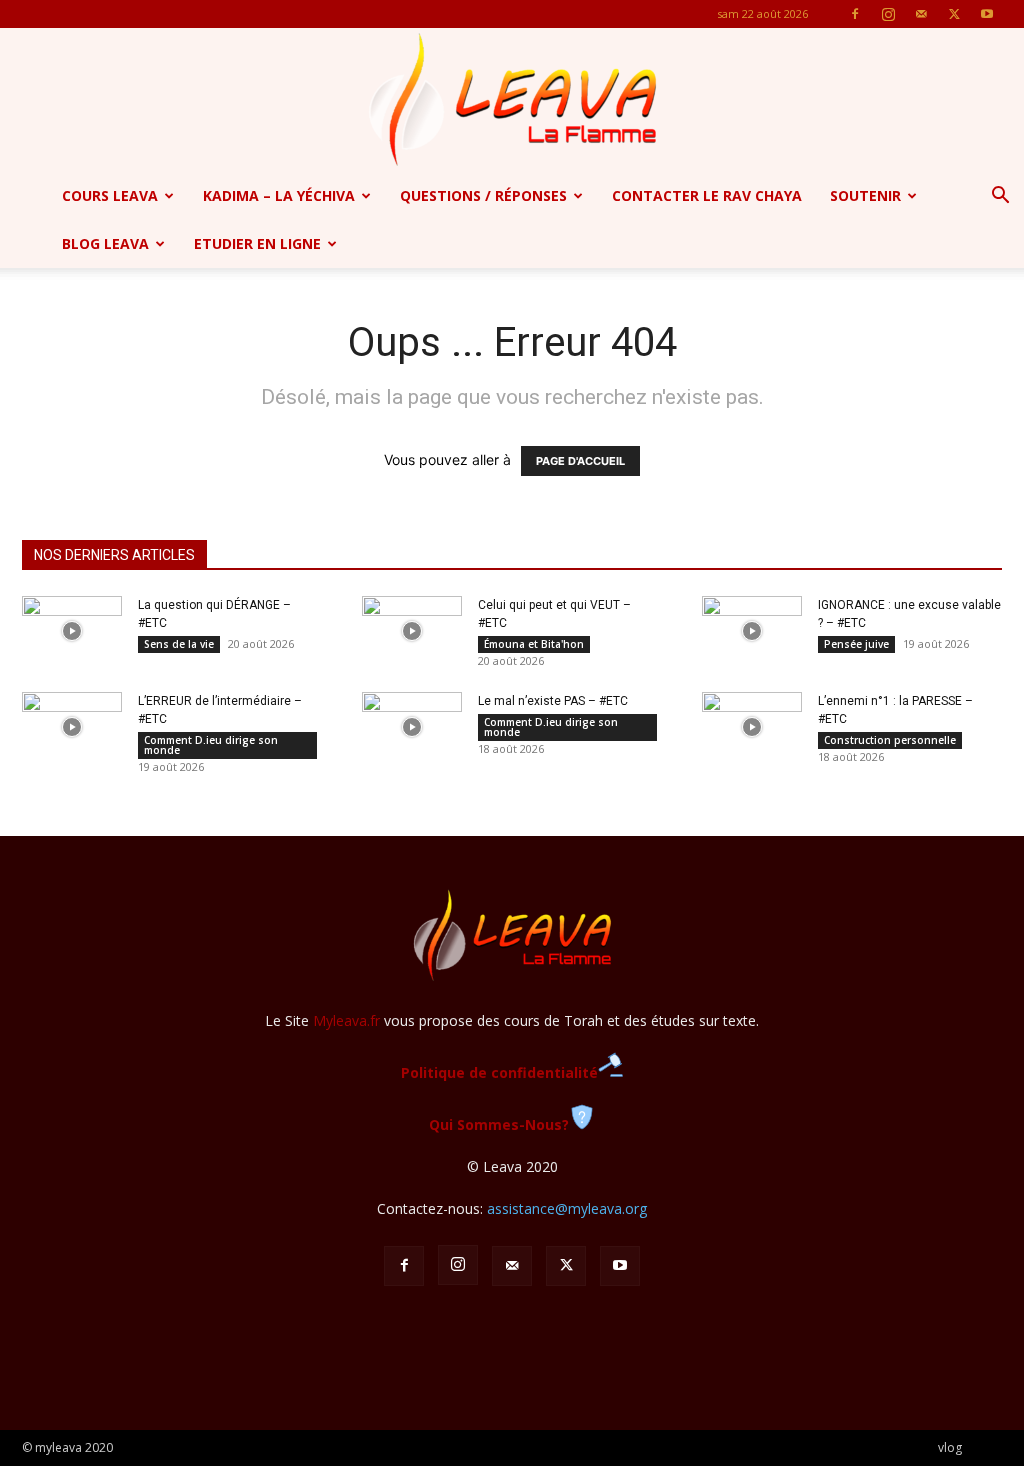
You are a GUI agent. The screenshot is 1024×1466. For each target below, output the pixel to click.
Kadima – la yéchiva (279, 195)
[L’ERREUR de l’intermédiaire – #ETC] (72, 727)
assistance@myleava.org (567, 1208)
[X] (954, 14)
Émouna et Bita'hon (534, 644)
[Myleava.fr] (512, 100)
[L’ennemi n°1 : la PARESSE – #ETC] (752, 727)
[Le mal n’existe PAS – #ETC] (412, 727)
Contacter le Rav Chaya (707, 195)
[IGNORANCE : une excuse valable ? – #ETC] (752, 631)
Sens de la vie (179, 644)
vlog (950, 1447)
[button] (1000, 197)
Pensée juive (856, 644)
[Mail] (921, 14)
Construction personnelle (890, 740)
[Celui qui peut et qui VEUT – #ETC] (412, 631)
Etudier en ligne (257, 243)
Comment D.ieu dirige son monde (211, 745)
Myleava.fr (346, 1020)
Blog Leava (105, 243)
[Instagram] (888, 14)
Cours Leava (110, 195)
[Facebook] (855, 14)
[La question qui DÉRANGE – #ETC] (72, 631)
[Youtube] (987, 14)
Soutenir (865, 195)
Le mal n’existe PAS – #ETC (553, 701)
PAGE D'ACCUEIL (580, 461)
